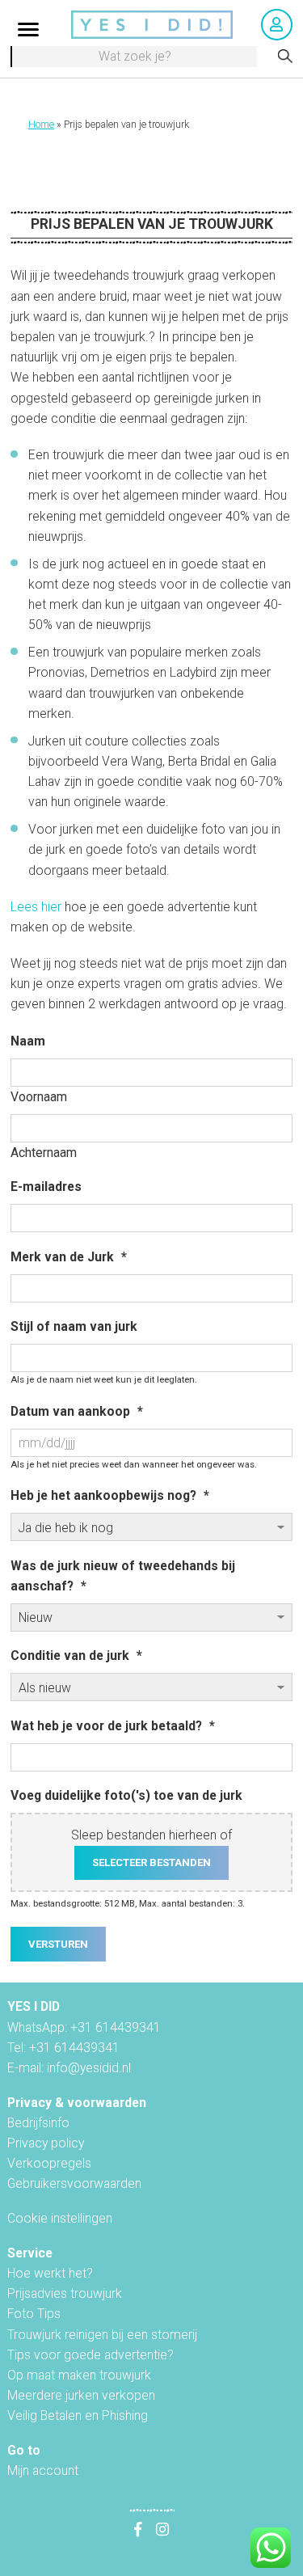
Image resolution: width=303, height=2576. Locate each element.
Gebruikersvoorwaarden (74, 2183)
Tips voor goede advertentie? (90, 2355)
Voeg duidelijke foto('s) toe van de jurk (126, 1795)
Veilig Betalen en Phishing (78, 2416)
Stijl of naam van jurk (74, 1326)
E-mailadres (46, 1187)
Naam (28, 1041)
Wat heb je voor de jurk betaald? (113, 1726)
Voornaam (39, 1097)
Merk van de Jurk (69, 1257)
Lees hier (36, 907)
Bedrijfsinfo (38, 2123)
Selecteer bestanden (151, 1862)
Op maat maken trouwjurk (79, 2375)
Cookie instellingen (60, 2218)
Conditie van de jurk (76, 1655)
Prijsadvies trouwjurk (65, 2293)
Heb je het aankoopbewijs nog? (110, 1495)
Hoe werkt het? (50, 2273)
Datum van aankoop (77, 1411)
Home (41, 125)
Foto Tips (34, 2314)
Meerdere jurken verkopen (81, 2395)
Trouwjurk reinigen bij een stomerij (102, 2335)
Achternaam (44, 1153)
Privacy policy (46, 2143)
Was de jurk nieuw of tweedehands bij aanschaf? (123, 1576)
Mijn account (43, 2470)
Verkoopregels (49, 2163)
